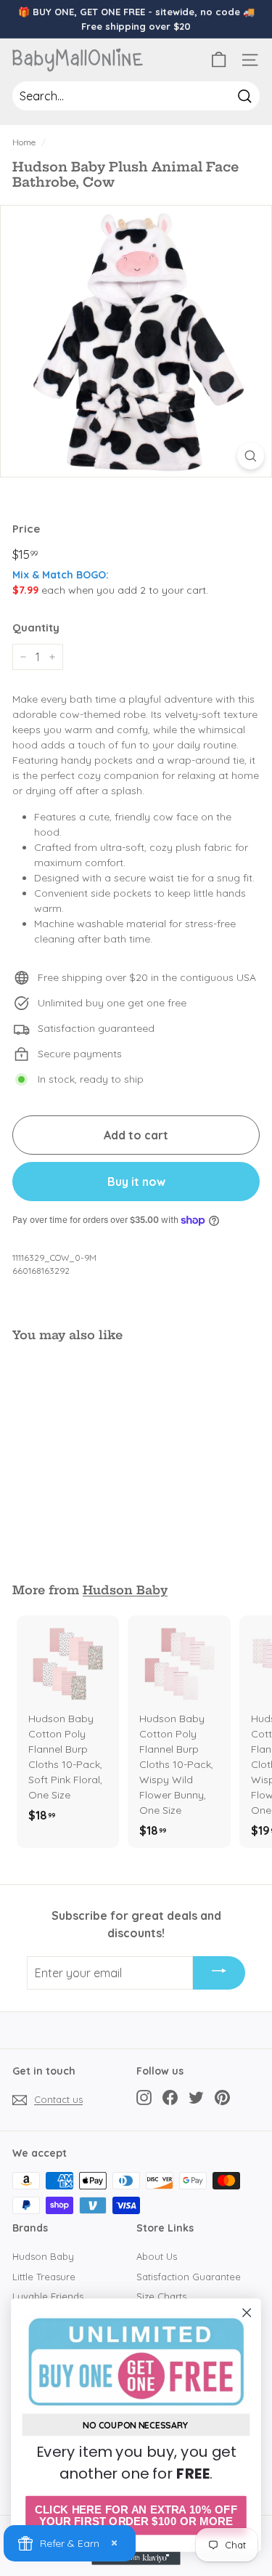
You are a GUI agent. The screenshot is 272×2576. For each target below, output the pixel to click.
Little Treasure (44, 2277)
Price (26, 529)
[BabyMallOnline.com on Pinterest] (222, 2097)
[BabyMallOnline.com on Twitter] (196, 2097)
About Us (157, 2256)
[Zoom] (251, 456)
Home (24, 142)
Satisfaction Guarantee (189, 2277)
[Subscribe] (219, 1973)
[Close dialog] (247, 2313)
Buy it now (136, 1182)
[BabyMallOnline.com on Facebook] (170, 2097)
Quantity (36, 627)
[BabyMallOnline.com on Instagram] (144, 2097)
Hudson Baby (125, 1590)
